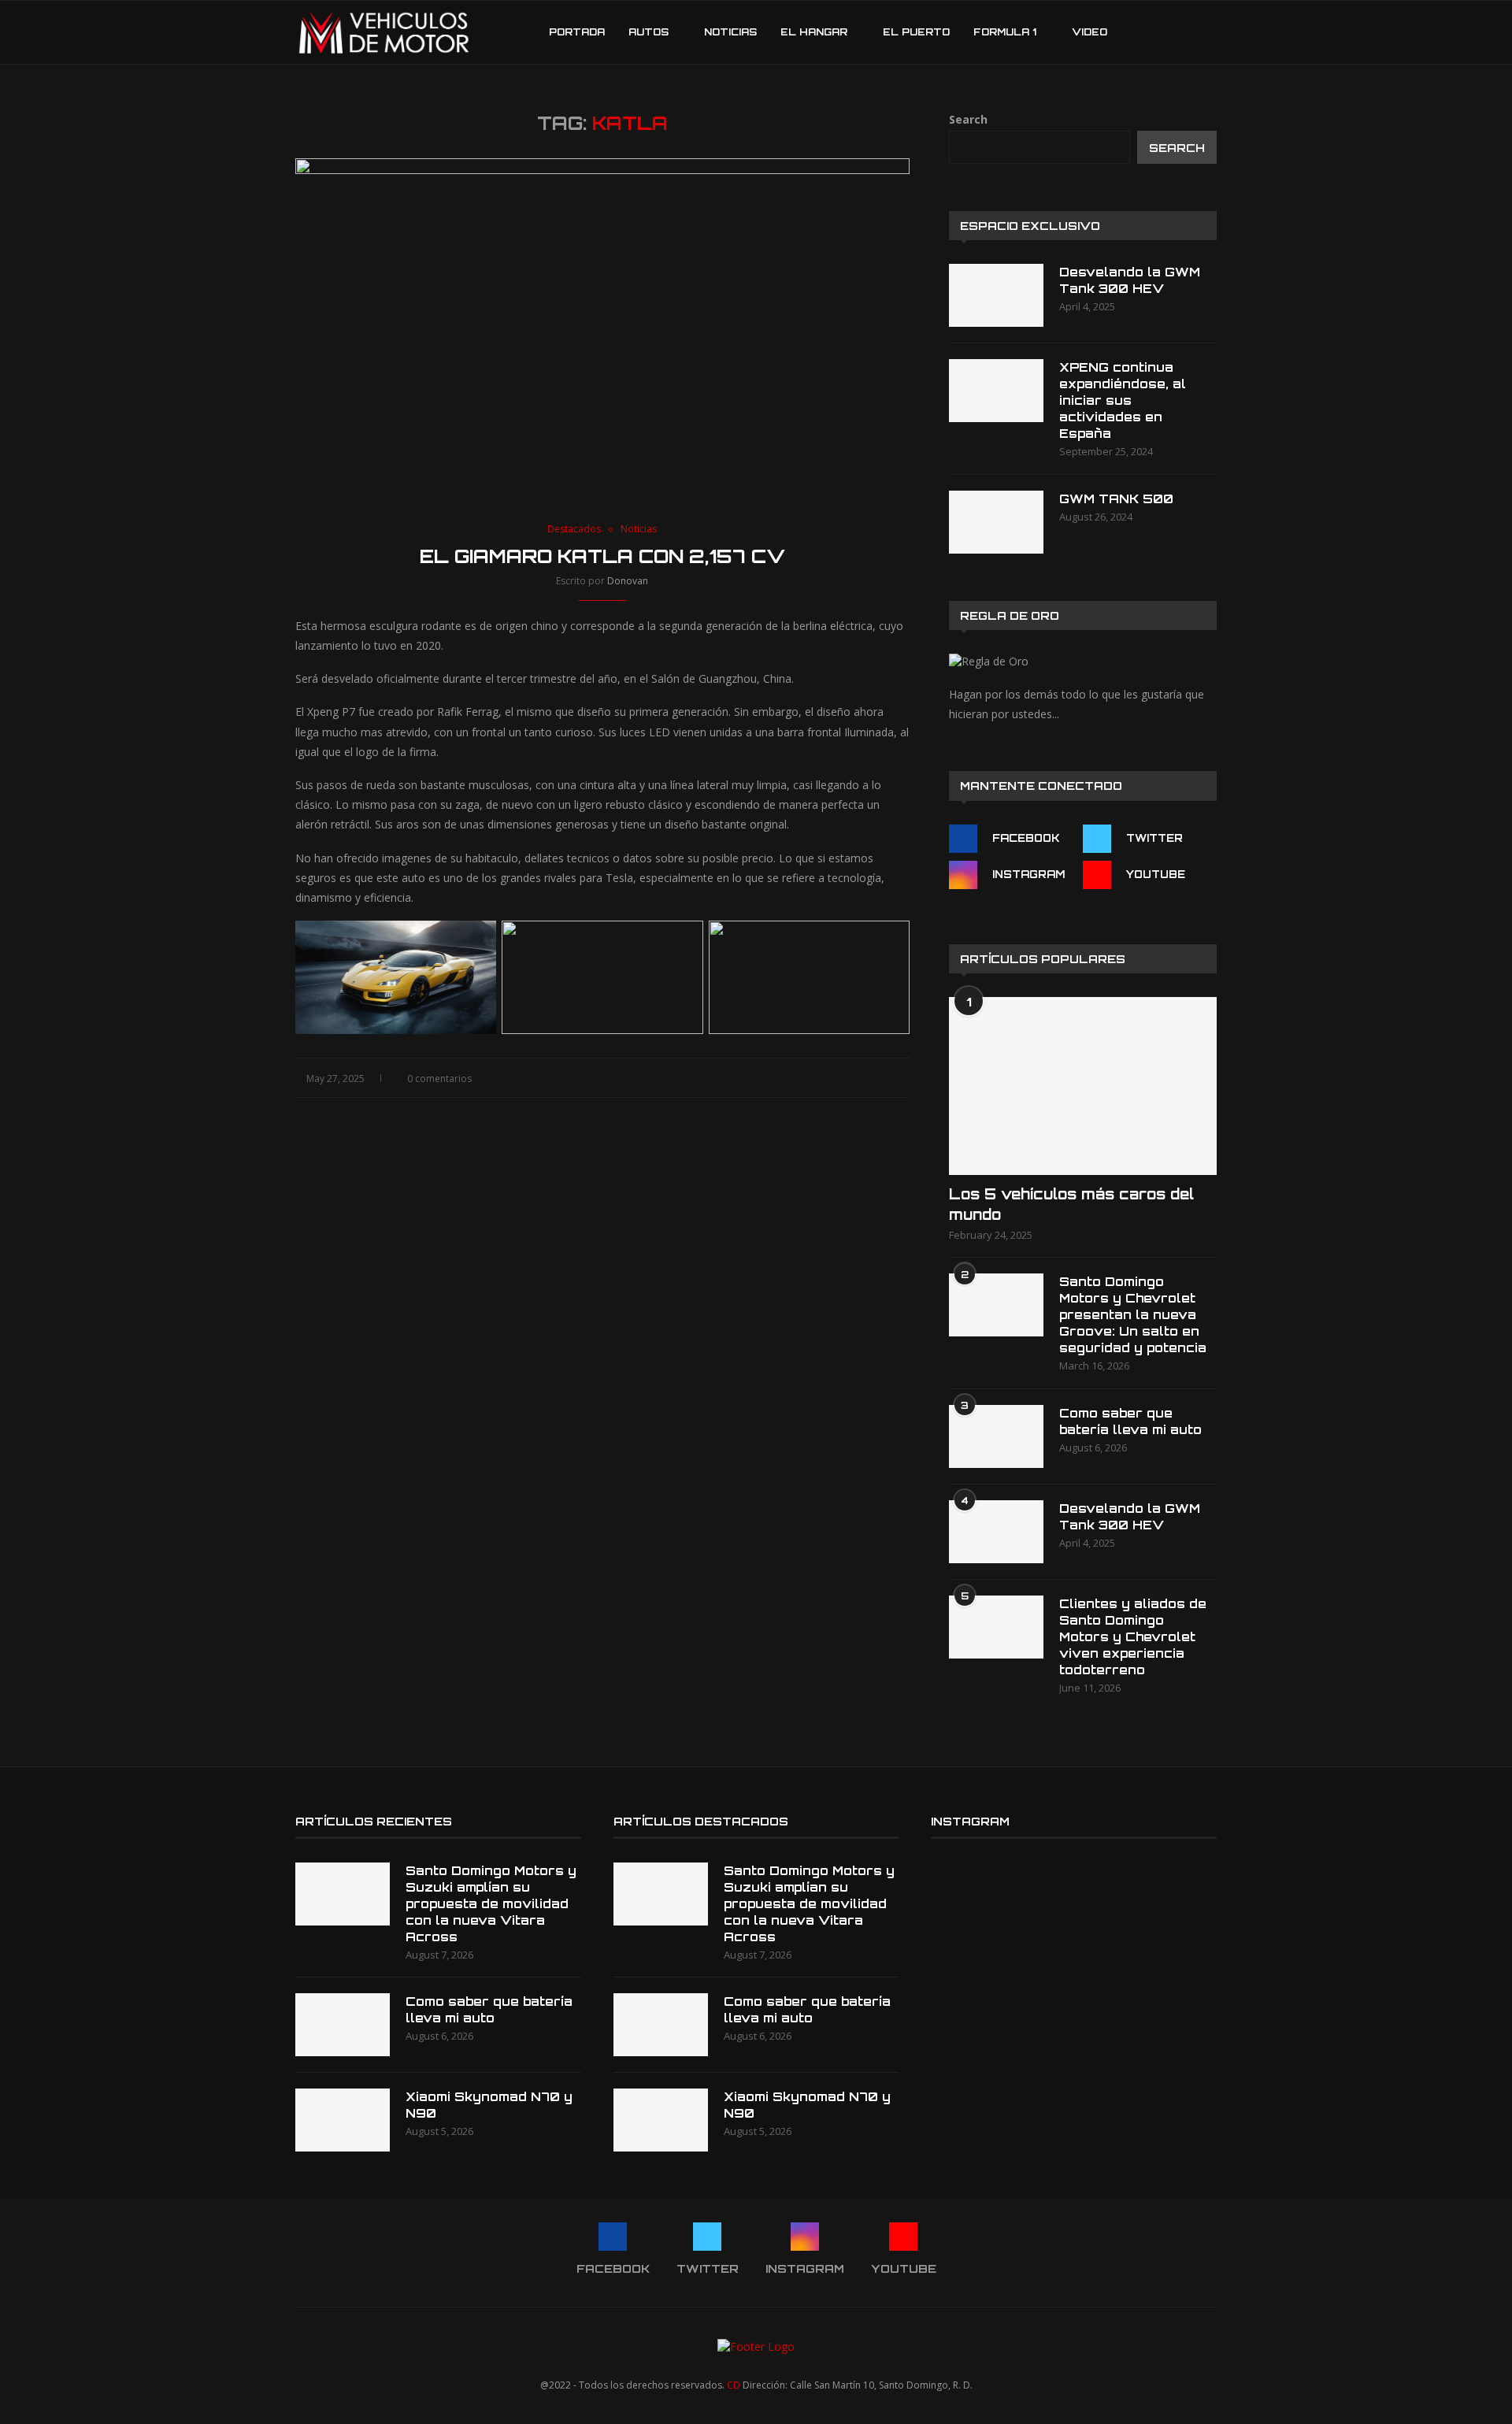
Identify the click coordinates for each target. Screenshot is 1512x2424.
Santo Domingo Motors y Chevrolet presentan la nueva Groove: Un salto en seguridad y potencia (1133, 1315)
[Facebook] (1135, 32)
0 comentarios (439, 1079)
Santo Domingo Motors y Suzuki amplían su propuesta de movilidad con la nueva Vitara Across (491, 1904)
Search (968, 119)
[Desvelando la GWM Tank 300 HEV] (996, 295)
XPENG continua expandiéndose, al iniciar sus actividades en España (1123, 400)
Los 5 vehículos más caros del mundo (1071, 1204)
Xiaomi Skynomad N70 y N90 (489, 2105)
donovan (628, 581)
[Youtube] (1185, 32)
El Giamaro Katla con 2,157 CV (602, 556)
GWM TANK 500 (1116, 499)
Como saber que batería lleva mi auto (1130, 1421)
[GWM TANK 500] (996, 522)
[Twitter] (1152, 32)
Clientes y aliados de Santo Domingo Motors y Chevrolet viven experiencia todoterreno (1133, 1637)
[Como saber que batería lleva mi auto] (996, 1436)
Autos (649, 32)
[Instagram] (1168, 32)
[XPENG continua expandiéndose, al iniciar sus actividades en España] (996, 391)
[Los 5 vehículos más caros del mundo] (1083, 1086)
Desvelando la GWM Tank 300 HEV (1130, 280)
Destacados (574, 529)
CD (734, 2385)
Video (1090, 32)
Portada (577, 32)
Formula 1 (1005, 32)
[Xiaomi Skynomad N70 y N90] (343, 2120)
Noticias (730, 32)
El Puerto (916, 32)
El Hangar (814, 32)
